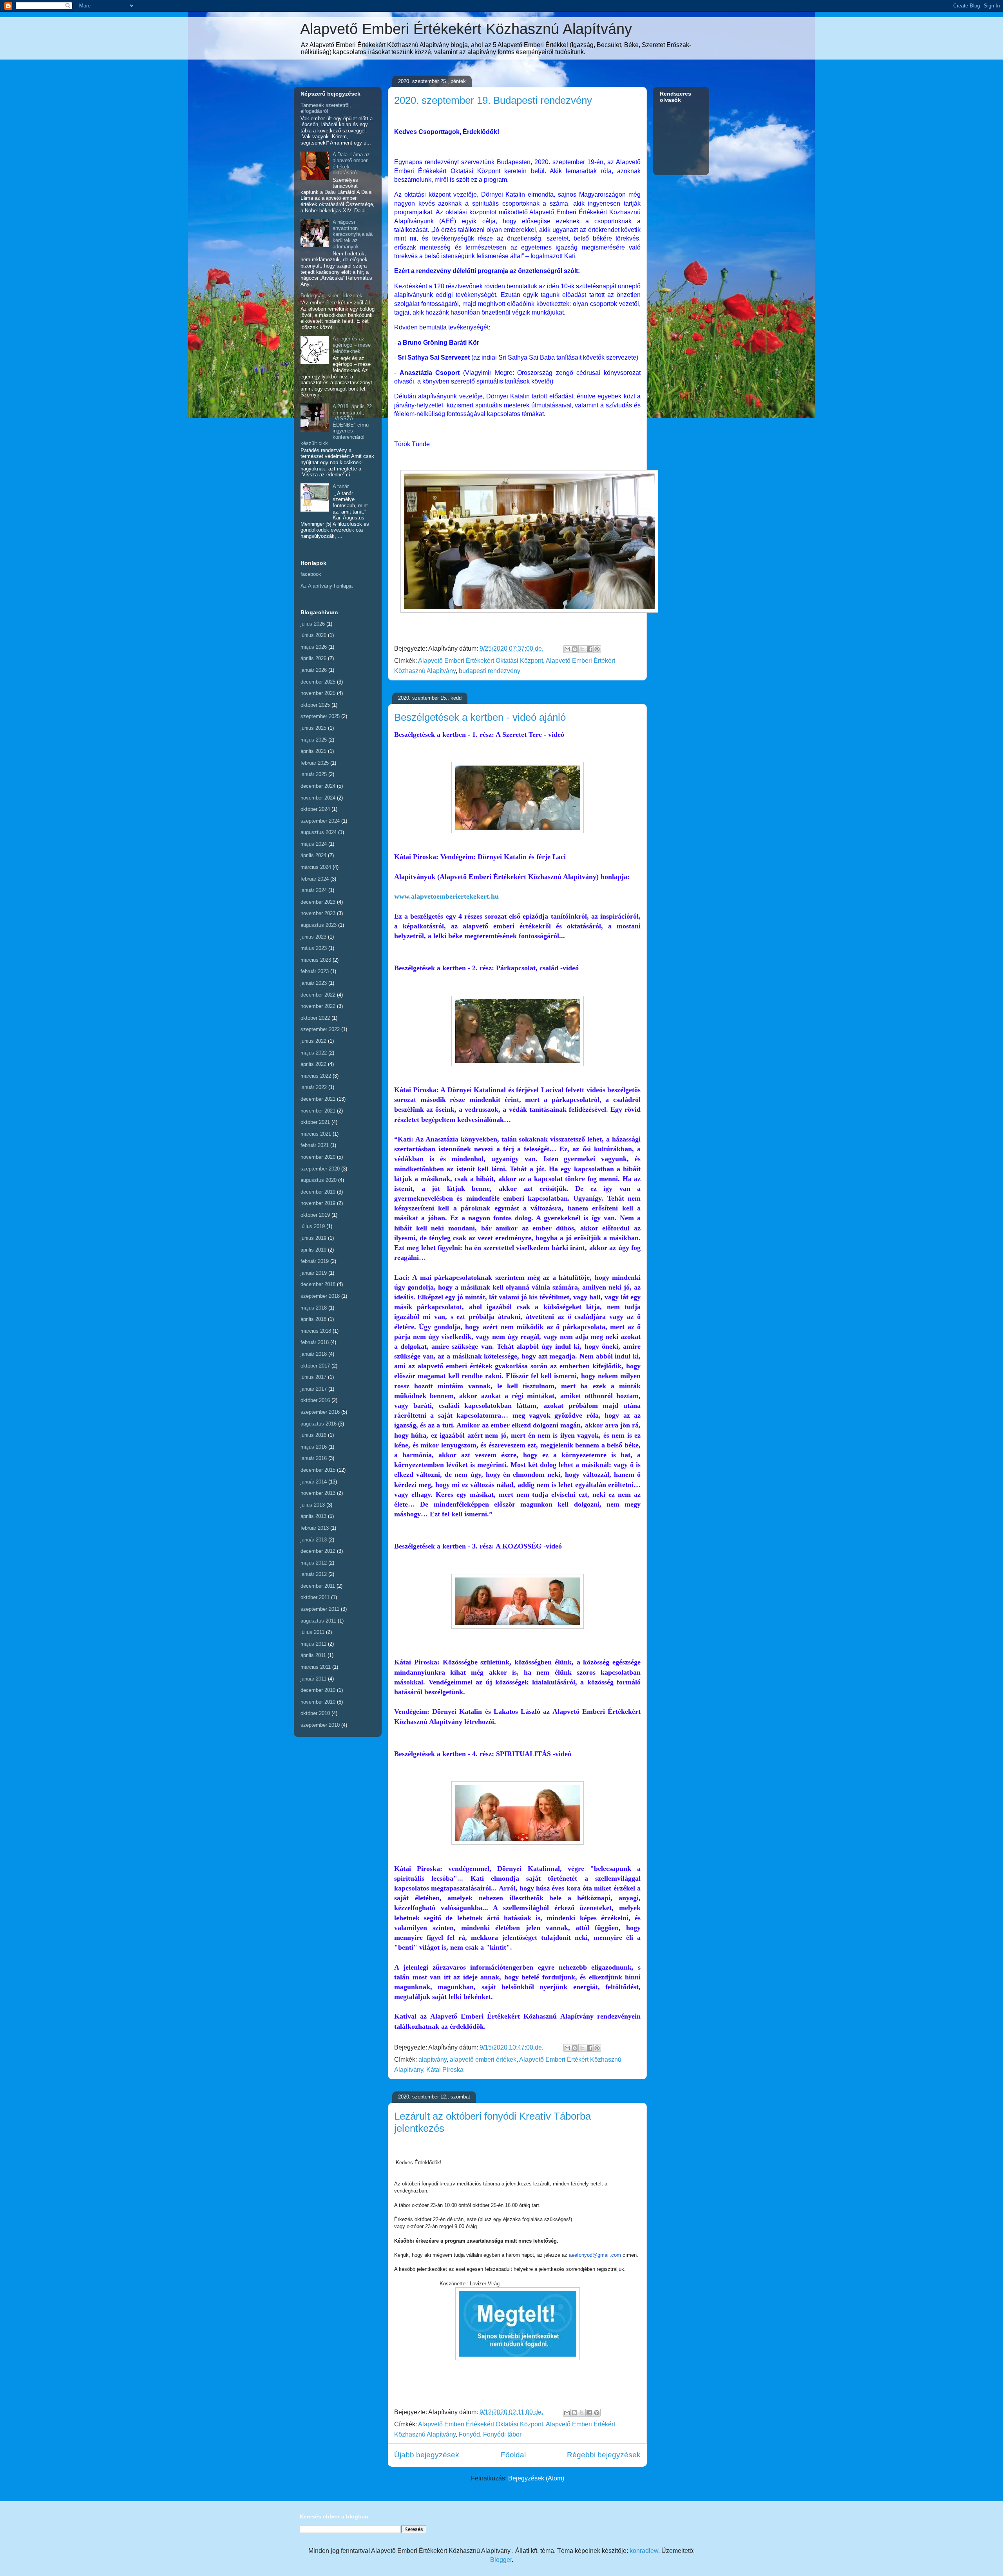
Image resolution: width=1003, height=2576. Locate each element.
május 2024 (314, 844)
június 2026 (313, 635)
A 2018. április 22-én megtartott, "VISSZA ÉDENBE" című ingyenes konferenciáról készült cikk (337, 425)
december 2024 (318, 786)
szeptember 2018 (320, 1296)
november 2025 (318, 693)
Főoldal (513, 2455)
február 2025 (315, 763)
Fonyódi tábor (502, 2434)
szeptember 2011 (320, 1609)
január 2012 (314, 1574)
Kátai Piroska (445, 2070)
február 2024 (315, 879)
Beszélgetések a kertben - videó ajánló (480, 717)
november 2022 (318, 1006)
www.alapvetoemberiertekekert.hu (446, 896)
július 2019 (313, 1226)
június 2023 (313, 937)
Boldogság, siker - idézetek (331, 296)
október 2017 (315, 1366)
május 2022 (314, 1053)
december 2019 (318, 1192)
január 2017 (314, 1389)
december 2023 (318, 902)
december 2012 (318, 1551)
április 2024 (313, 855)
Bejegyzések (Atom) (536, 2478)
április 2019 (313, 1250)
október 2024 (315, 809)
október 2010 (315, 1713)
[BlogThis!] (575, 649)
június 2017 (313, 1377)
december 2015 (318, 1470)
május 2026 (314, 647)
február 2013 (315, 1528)
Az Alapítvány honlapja (327, 586)
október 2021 (315, 1122)
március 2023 (316, 960)
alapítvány (433, 2060)
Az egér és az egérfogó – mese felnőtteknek (352, 345)
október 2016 (315, 1400)
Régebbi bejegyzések (604, 2455)
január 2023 (314, 983)
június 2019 (313, 1238)
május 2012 (314, 1563)
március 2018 (316, 1331)
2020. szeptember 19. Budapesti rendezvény (493, 100)
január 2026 (314, 670)
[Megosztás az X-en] (582, 649)
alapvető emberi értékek (483, 2060)
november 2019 (318, 1203)
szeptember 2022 (320, 1029)
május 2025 (314, 740)
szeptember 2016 (320, 1412)
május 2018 (314, 1308)
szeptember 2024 (320, 821)
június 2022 (313, 1041)
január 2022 (314, 1087)
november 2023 (318, 913)
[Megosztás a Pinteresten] (597, 649)
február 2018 (315, 1342)
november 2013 (318, 1493)
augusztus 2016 (319, 1424)
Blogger (501, 2560)
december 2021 (318, 1099)
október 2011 (315, 1597)
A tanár (341, 486)
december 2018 (318, 1284)
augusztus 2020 (319, 1180)
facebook (311, 574)
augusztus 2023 (319, 925)
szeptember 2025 (320, 716)
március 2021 (316, 1134)
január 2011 (313, 1679)
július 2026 (313, 624)
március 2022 (316, 1076)
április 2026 (313, 658)
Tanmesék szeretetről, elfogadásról (326, 108)
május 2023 (314, 948)
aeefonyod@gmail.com (595, 2255)
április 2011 (313, 1655)
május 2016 (314, 1447)
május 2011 (313, 1644)
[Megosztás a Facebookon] (590, 649)
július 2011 (312, 1632)
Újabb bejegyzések (427, 2455)
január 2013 (314, 1540)
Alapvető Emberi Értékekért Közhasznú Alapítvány (466, 29)
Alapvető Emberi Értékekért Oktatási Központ (481, 661)
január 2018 (314, 1354)
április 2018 (313, 1319)
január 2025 (314, 774)
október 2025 (315, 705)
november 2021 (318, 1111)
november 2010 (318, 1702)
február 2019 (315, 1261)
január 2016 (314, 1458)
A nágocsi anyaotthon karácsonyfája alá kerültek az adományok (353, 234)
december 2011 (318, 1586)
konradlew (644, 2551)
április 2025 (313, 751)
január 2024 (314, 890)
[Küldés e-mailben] (567, 649)
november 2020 (318, 1157)
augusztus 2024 (319, 832)
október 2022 (315, 1018)
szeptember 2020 (320, 1169)
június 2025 (313, 728)
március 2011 (316, 1667)
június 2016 (313, 1435)
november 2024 (318, 798)
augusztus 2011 (318, 1621)
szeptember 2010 (320, 1725)
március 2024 (316, 867)
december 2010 (318, 1690)
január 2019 (314, 1273)
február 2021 (315, 1145)
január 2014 (314, 1482)
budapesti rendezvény (490, 671)
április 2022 (313, 1064)
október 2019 (315, 1215)
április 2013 (313, 1516)
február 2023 (315, 971)
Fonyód (469, 2434)
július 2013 (313, 1505)
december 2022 (318, 995)
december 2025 (318, 682)
